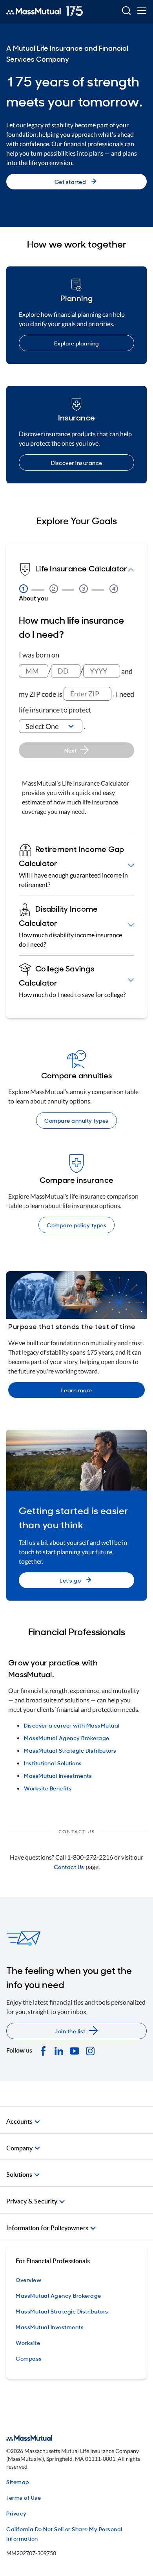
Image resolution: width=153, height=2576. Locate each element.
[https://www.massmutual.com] (45, 11)
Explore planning (77, 343)
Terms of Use (24, 2497)
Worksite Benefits (48, 1788)
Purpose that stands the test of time (72, 1326)
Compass (29, 2358)
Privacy (16, 2513)
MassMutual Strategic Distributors (70, 1750)
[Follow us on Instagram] (90, 2050)
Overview (28, 2279)
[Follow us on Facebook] (43, 2050)
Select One (42, 726)
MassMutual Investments (58, 1775)
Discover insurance (77, 462)
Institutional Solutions (53, 1763)
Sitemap (18, 2481)
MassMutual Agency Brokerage (67, 1738)
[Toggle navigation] (141, 11)
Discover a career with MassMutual (72, 1725)
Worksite (28, 2342)
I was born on (39, 655)
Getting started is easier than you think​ (74, 1517)
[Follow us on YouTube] (75, 2050)
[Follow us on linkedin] (59, 2050)
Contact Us (69, 1866)
